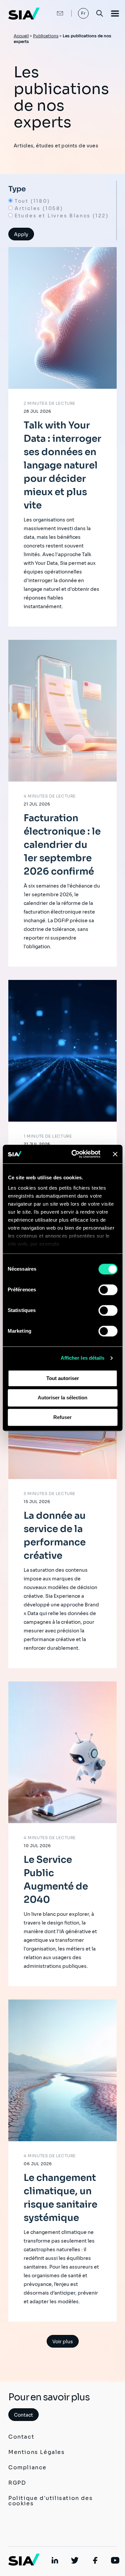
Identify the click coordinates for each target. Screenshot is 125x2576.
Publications (46, 36)
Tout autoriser (63, 1378)
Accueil (21, 36)
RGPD (17, 2483)
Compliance (27, 2467)
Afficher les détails (83, 1358)
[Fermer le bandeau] (115, 1154)
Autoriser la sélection (62, 1398)
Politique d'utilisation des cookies (50, 2501)
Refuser (62, 1417)
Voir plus (63, 2342)
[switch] (108, 1290)
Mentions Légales (37, 2452)
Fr (83, 13)
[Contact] (53, 13)
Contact (23, 2415)
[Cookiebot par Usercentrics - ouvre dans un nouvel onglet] (74, 1154)
